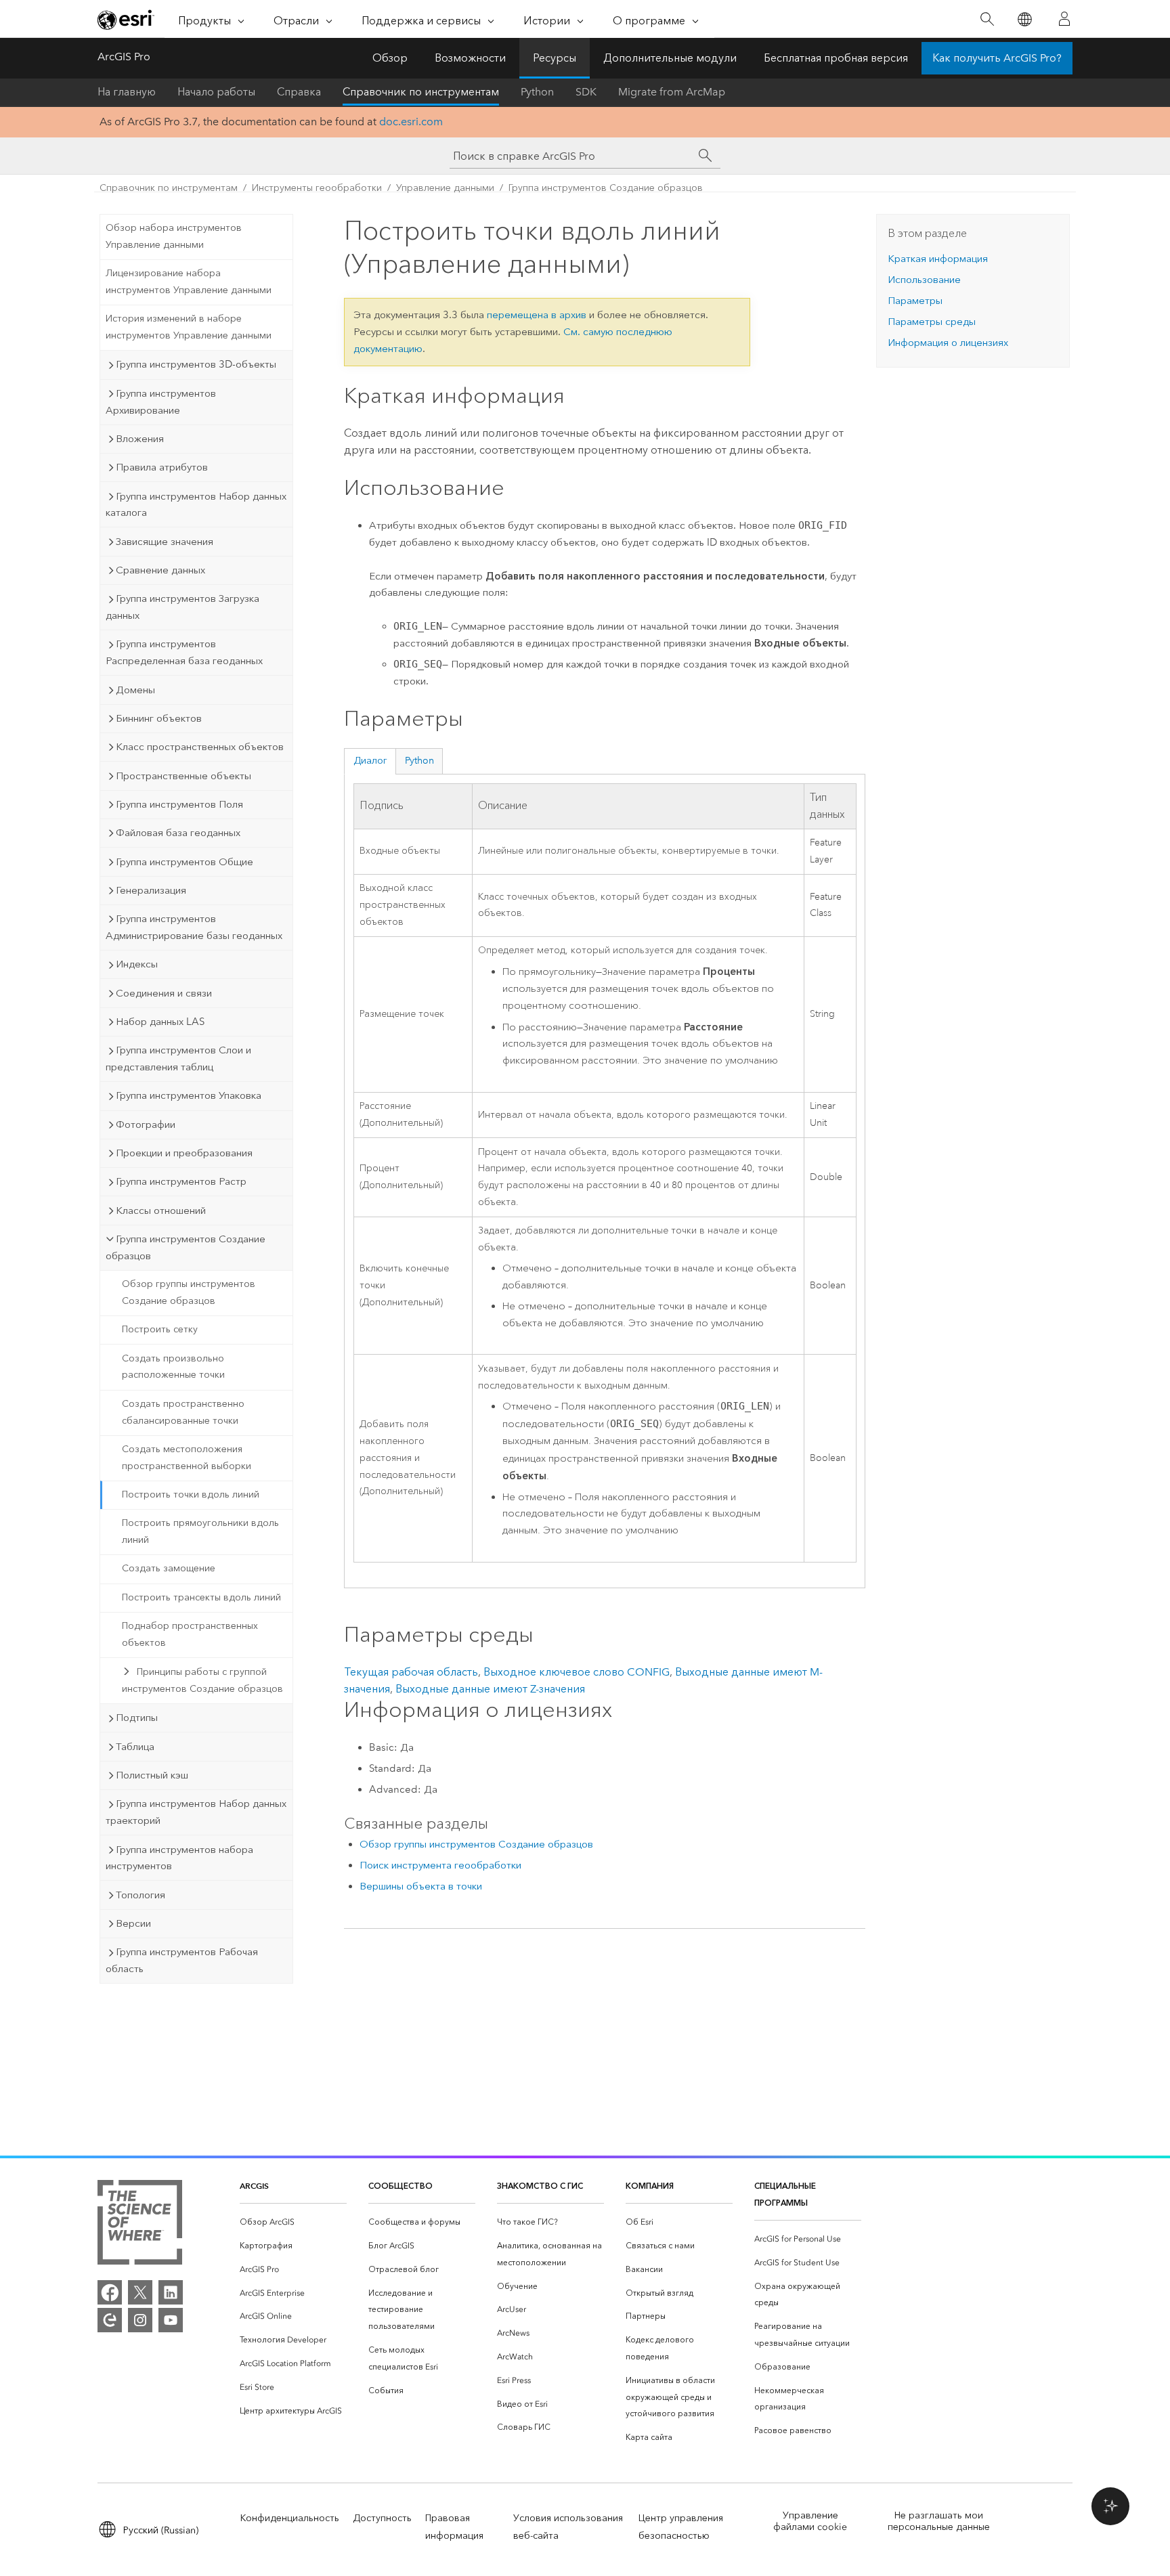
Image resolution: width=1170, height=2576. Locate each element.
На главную (127, 92)
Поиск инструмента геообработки (440, 1865)
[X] (140, 2292)
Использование (924, 280)
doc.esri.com (411, 122)
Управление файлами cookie (810, 2521)
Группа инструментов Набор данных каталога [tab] (196, 505)
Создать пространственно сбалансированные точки (183, 1412)
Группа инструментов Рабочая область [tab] (182, 1960)
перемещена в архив (537, 315)
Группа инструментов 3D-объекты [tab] (196, 364)
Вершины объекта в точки (421, 1886)
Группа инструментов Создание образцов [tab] (186, 1247)
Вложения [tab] (140, 439)
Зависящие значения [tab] (165, 542)
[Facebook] (110, 2292)
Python (537, 92)
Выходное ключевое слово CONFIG (577, 1672)
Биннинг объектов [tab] (159, 718)
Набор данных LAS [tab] (160, 1022)
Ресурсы (555, 58)
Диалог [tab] (370, 761)
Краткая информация (938, 259)
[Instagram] (140, 2320)
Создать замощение (169, 1568)
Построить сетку (160, 1329)
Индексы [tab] (137, 964)
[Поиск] (987, 19)
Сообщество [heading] (400, 2186)
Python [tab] (419, 761)
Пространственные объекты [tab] (183, 776)
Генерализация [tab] (151, 890)
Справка (299, 92)
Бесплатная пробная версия (836, 58)
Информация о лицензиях (948, 343)
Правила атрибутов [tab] (162, 467)
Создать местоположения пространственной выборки (187, 1458)
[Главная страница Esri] (126, 20)
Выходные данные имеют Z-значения (490, 1689)
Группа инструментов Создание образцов (606, 188)
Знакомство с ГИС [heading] (540, 2186)
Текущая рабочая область (411, 1672)
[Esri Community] (110, 2320)
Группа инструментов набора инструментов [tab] (179, 1858)
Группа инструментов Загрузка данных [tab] (182, 607)
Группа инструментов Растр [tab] (181, 1181)
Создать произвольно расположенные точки (173, 1367)
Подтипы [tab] (137, 1718)
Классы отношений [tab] (161, 1210)
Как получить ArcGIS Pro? (997, 58)
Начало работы (216, 92)
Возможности (470, 58)
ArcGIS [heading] (254, 2186)
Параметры (915, 301)
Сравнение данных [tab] (160, 570)
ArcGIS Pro (124, 57)
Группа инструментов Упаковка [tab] (189, 1095)
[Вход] (1064, 19)
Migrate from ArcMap (672, 92)
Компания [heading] (650, 2186)
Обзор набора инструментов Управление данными (174, 236)
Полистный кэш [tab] (152, 1775)
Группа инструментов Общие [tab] (185, 862)
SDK (586, 92)
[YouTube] (171, 2320)
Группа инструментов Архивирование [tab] (161, 402)
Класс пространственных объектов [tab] (200, 747)
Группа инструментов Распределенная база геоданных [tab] (184, 652)
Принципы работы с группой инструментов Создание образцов (202, 1680)
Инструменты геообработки (317, 188)
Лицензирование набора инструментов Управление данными (189, 282)
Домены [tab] (135, 690)
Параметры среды (932, 322)
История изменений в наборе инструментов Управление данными (189, 327)
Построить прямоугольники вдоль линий (200, 1531)
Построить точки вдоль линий (191, 1494)
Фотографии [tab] (146, 1125)
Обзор (390, 58)
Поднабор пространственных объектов (190, 1634)
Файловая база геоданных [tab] (178, 833)
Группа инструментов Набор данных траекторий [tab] (196, 1812)
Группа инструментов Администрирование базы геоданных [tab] (194, 927)
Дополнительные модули (670, 58)
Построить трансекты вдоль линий (201, 1597)
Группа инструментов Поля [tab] (179, 804)
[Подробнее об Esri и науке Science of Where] (140, 2225)
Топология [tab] (140, 1895)
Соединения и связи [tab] (164, 993)
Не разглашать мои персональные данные (939, 2521)
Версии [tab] (133, 1923)
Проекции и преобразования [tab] (184, 1153)
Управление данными (445, 188)
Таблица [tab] (135, 1747)
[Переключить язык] (1024, 19)
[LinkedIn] (171, 2292)
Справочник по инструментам (421, 92)
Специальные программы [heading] (785, 2194)
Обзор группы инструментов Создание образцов (189, 1292)
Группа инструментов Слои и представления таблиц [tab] (178, 1058)
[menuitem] (293, 2222)
